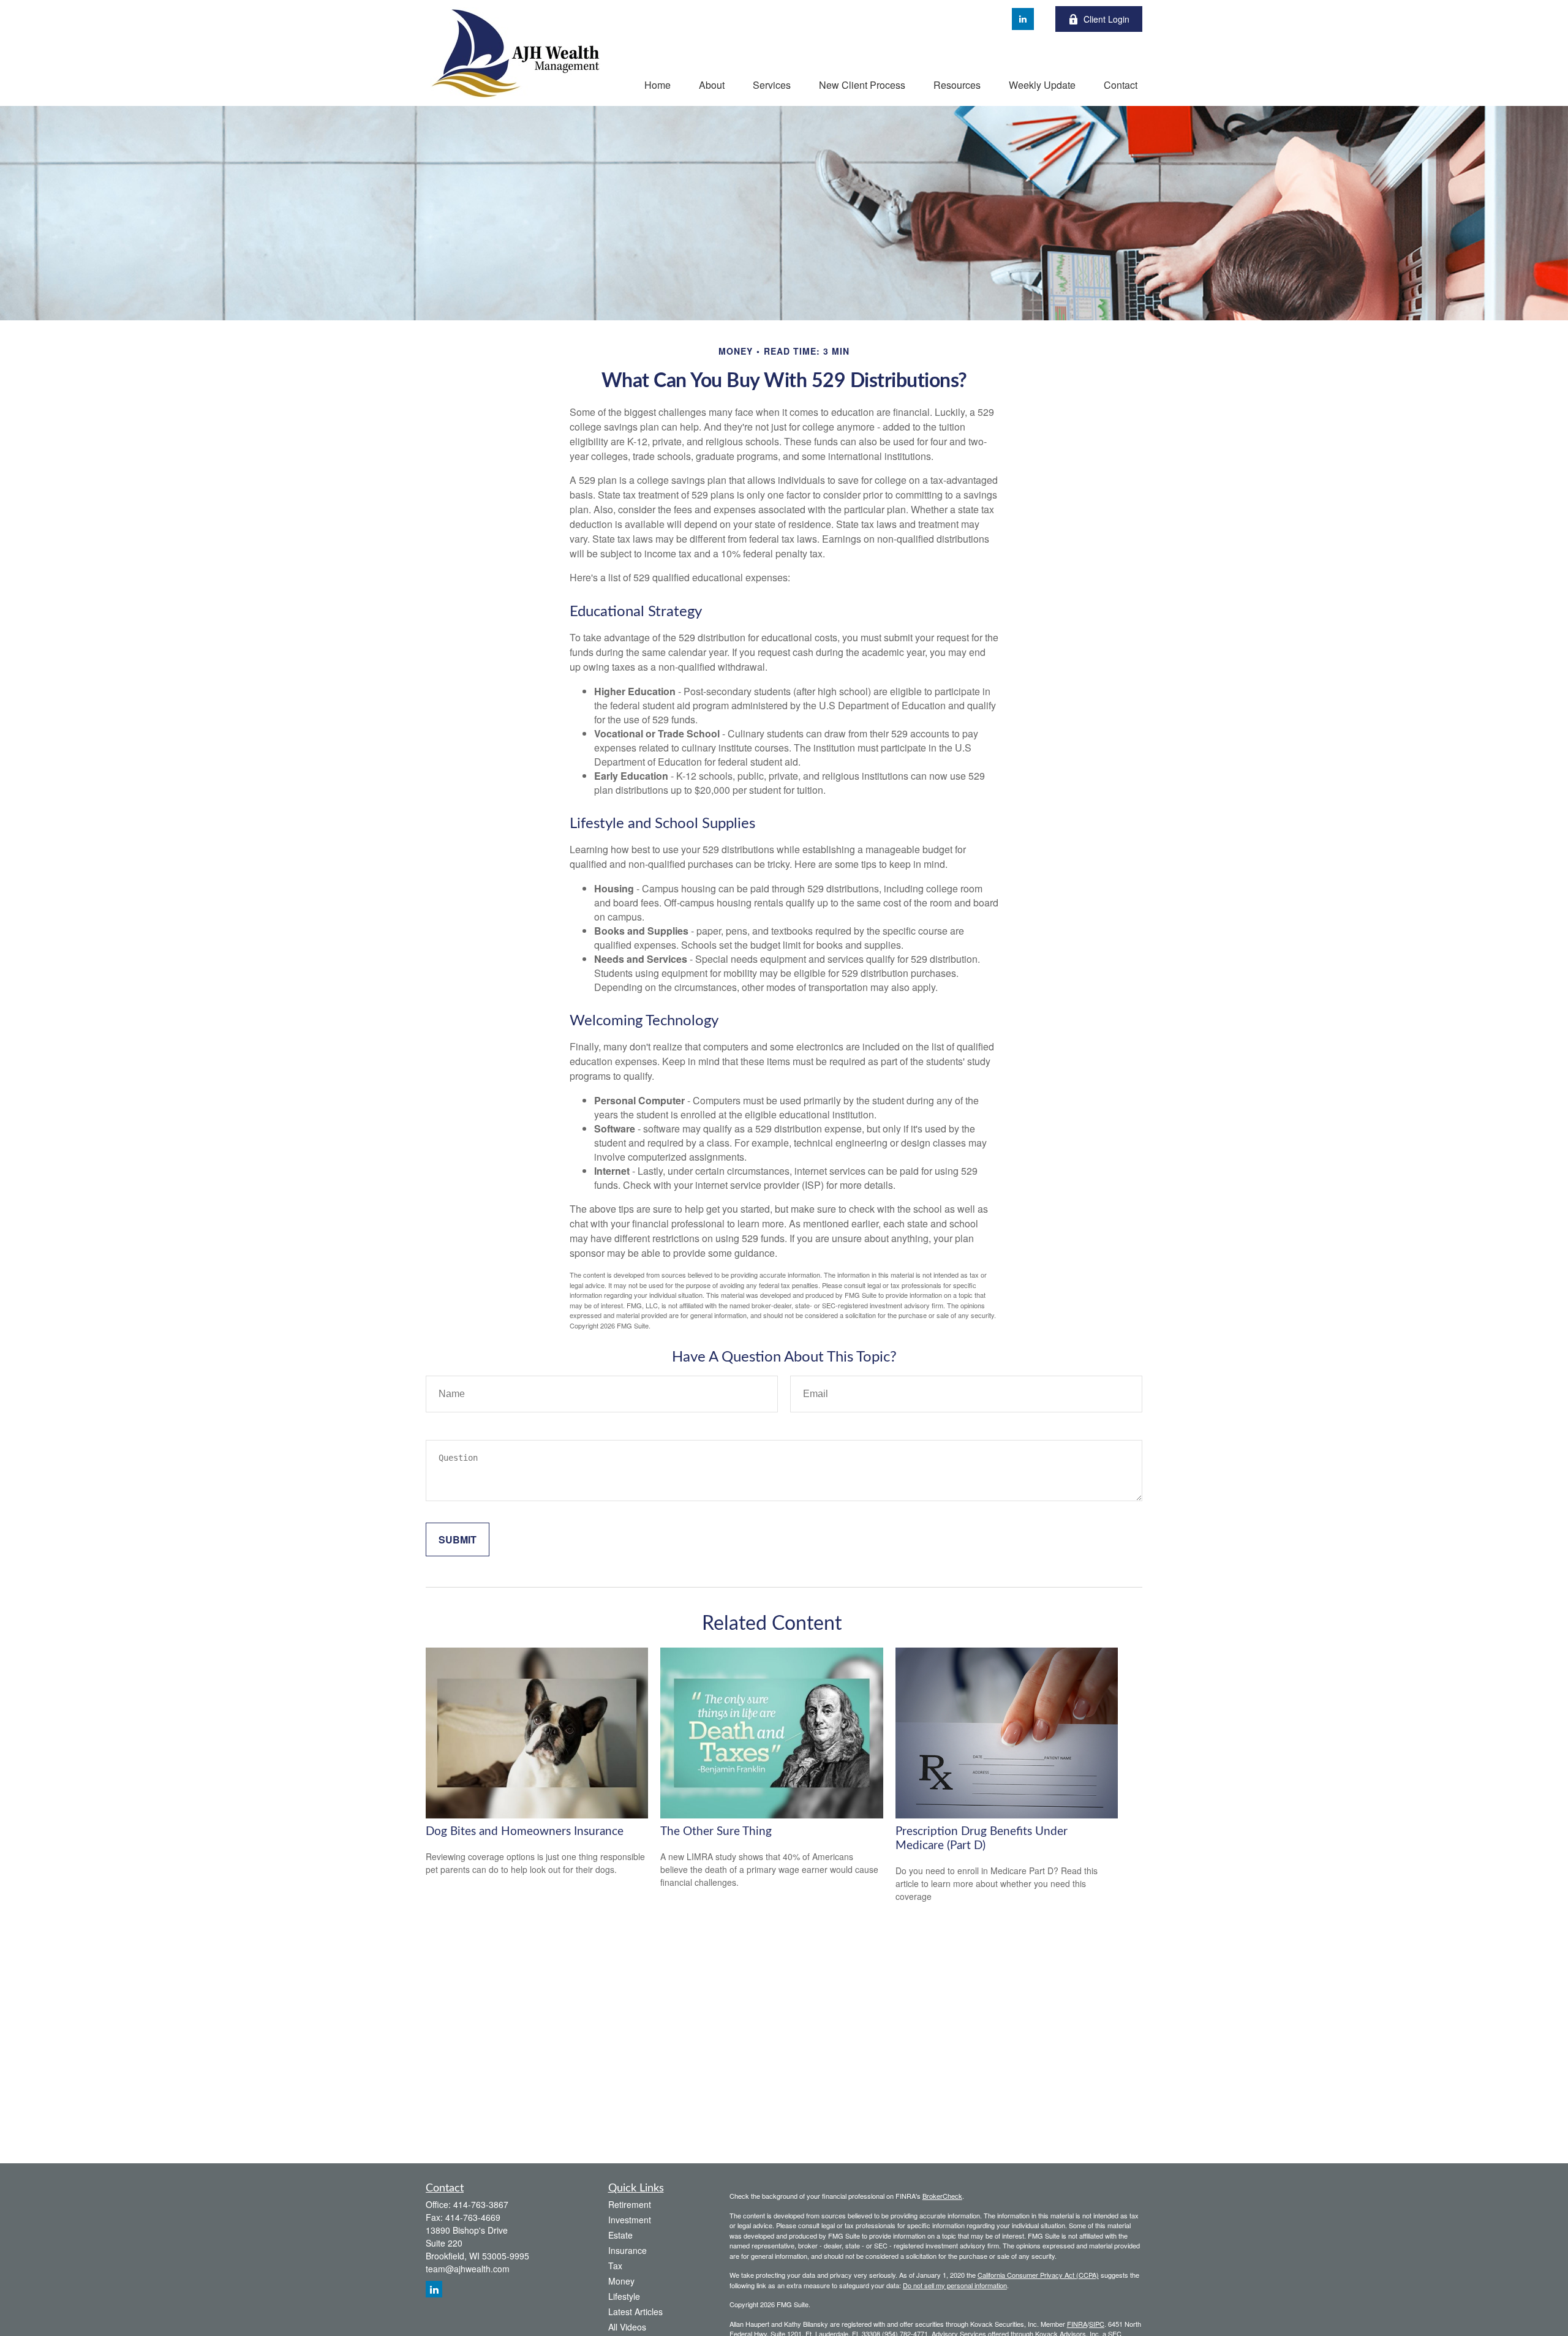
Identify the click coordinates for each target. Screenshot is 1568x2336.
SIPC (1097, 2324)
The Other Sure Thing (716, 1832)
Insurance (628, 2250)
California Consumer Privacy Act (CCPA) (1038, 2275)
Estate (620, 2235)
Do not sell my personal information (955, 2285)
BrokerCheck (942, 2196)
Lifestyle (624, 2296)
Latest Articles (635, 2312)
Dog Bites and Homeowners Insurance (525, 1832)
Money (621, 2281)
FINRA (1077, 2324)
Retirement (630, 2204)
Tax (615, 2266)
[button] (658, 84)
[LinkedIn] (1023, 19)
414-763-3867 (481, 2204)
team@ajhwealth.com (468, 2269)
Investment (630, 2220)
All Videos (627, 2327)
